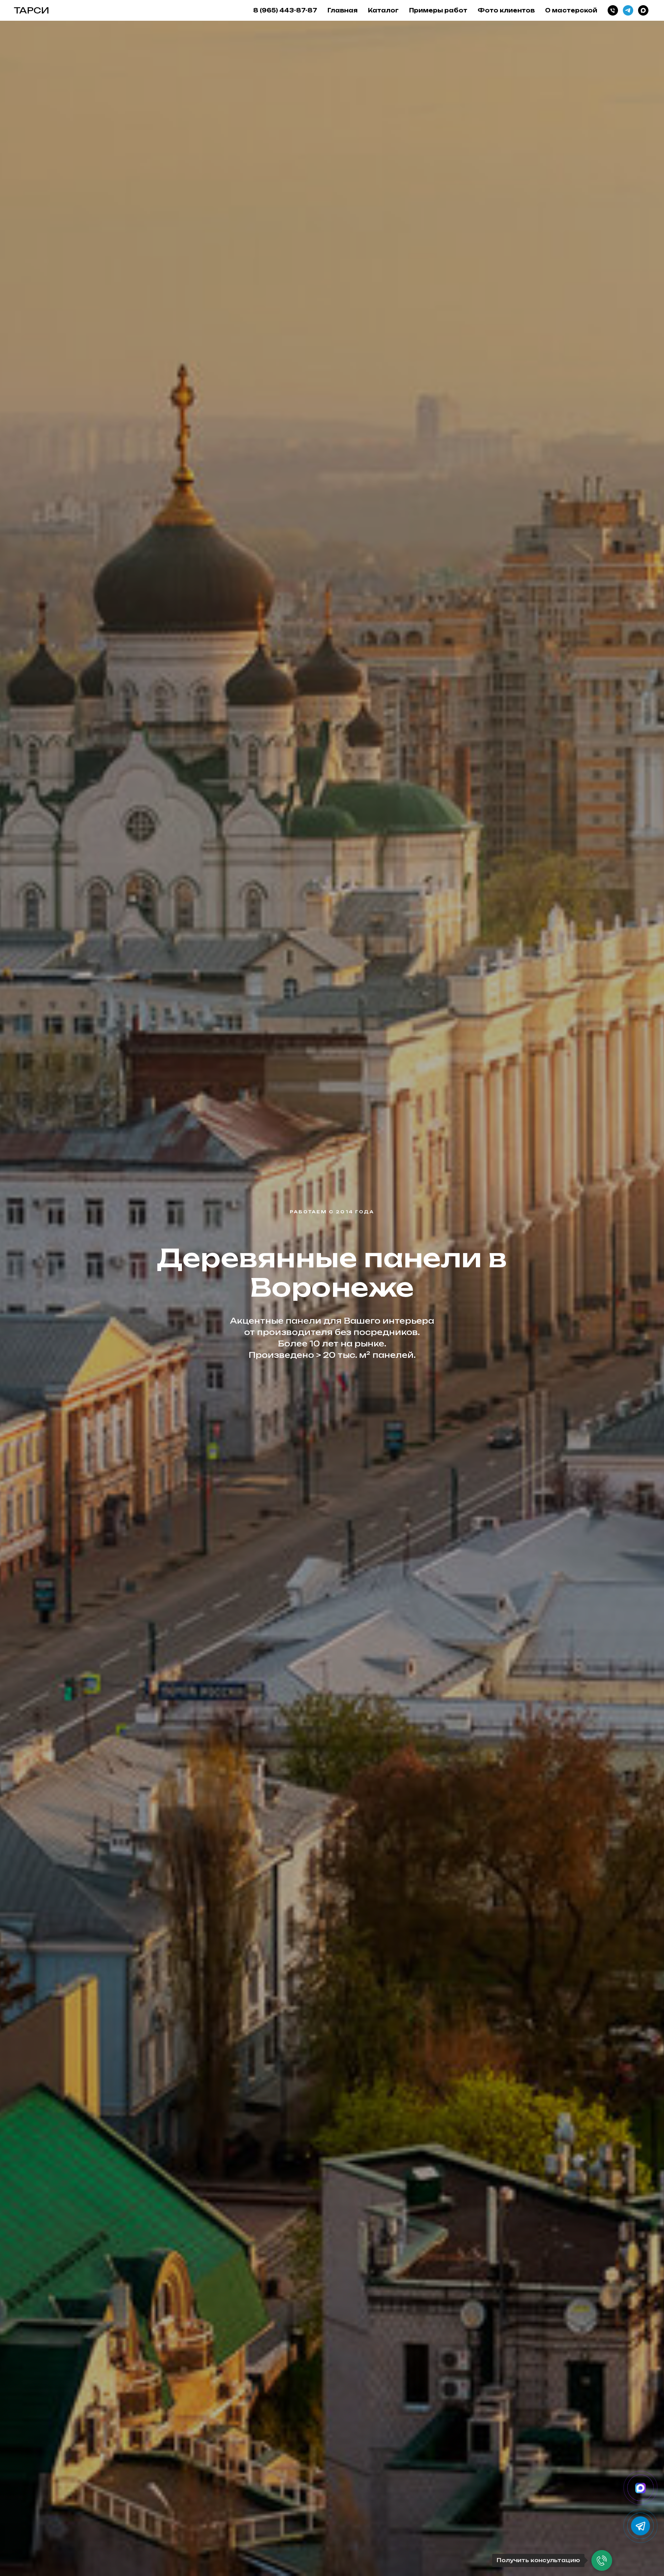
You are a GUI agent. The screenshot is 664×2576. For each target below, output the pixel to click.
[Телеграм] (628, 10)
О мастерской (571, 10)
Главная (343, 10)
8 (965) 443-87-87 (285, 10)
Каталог (383, 10)
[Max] (643, 10)
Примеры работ (438, 10)
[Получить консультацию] (602, 2560)
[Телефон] (613, 10)
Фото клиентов (506, 10)
